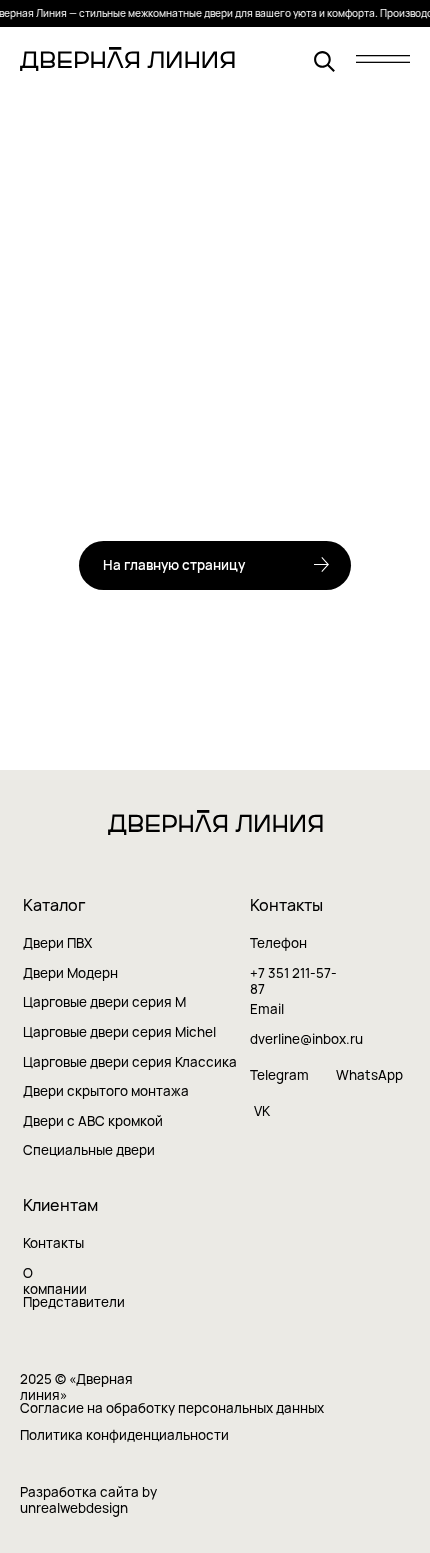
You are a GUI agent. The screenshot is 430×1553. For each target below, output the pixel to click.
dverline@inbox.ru (306, 1039)
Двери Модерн (70, 973)
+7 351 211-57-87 (293, 981)
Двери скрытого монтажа (106, 1091)
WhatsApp (369, 1075)
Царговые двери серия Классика (130, 1062)
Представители (74, 1302)
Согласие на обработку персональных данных (172, 1408)
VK (262, 1111)
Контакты (53, 1243)
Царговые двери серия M (104, 1002)
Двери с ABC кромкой (93, 1121)
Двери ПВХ (57, 943)
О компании (55, 1281)
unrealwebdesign (74, 1508)
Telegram (279, 1075)
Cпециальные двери (89, 1150)
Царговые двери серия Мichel (119, 1032)
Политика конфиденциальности (124, 1435)
